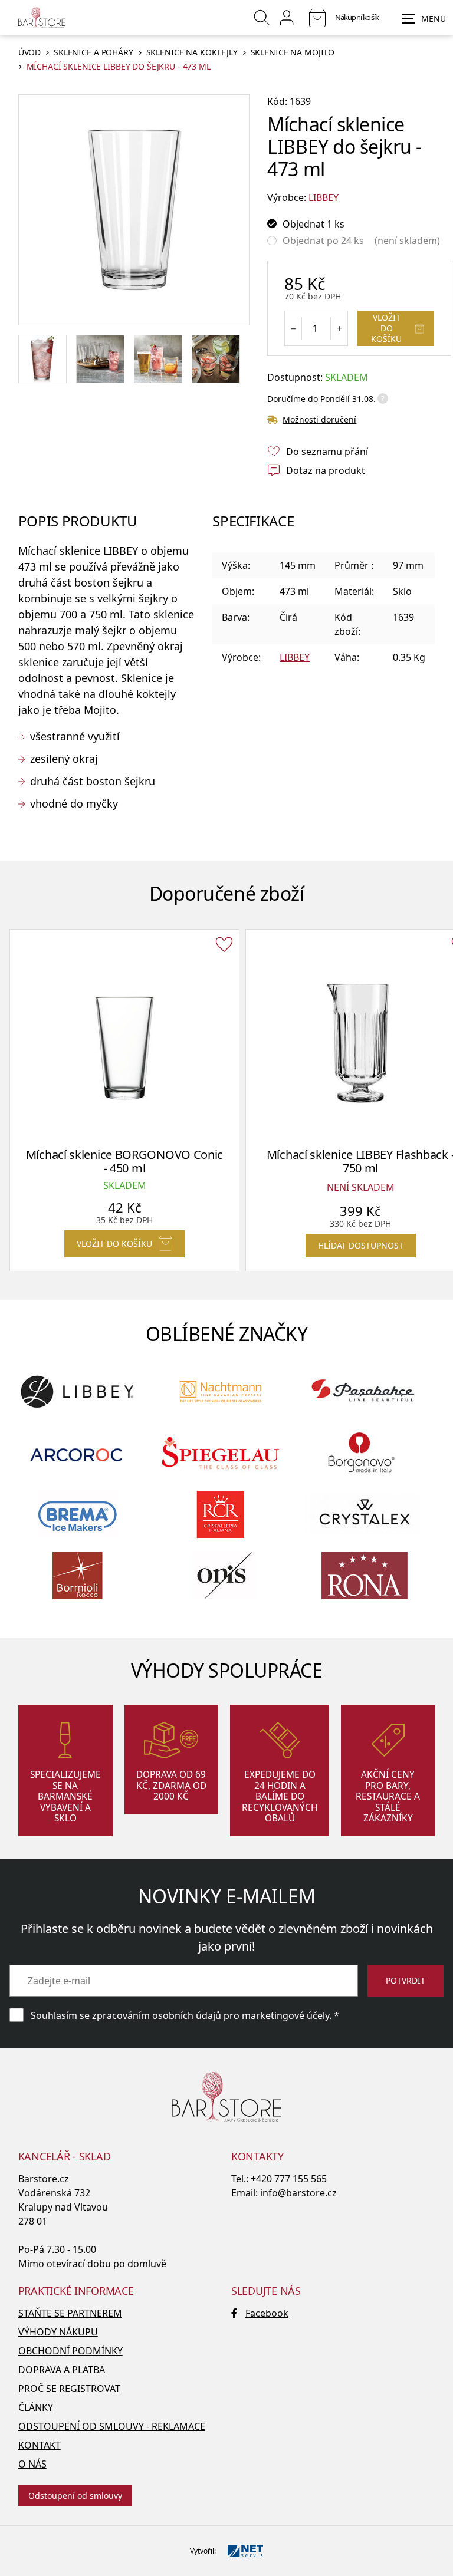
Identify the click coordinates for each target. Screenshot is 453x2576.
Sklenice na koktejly (192, 53)
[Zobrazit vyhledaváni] (262, 18)
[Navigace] (424, 19)
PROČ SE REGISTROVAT (69, 2389)
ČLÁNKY (36, 2407)
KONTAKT (40, 2445)
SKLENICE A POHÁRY (93, 53)
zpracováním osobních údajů (157, 2015)
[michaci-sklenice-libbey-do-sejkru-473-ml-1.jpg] (42, 359)
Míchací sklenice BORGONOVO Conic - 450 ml (124, 1161)
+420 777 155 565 (289, 2179)
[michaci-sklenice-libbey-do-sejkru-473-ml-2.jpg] (100, 359)
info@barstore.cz (298, 2193)
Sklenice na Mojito (293, 53)
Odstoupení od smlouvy (75, 2496)
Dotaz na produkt (326, 470)
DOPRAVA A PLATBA (62, 2370)
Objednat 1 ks (314, 224)
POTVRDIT (406, 1980)
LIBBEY (324, 197)
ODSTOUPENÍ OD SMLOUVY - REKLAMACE (112, 2426)
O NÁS (32, 2464)
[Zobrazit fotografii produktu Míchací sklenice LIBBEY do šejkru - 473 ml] (134, 210)
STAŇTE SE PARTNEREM (70, 2313)
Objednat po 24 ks (323, 241)
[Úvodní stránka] (42, 18)
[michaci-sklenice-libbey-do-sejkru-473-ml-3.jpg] (158, 359)
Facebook (267, 2313)
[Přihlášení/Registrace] (287, 18)
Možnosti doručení (319, 419)
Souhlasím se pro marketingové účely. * (185, 2015)
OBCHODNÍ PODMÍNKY (70, 2351)
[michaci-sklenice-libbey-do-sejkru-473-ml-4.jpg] (216, 359)
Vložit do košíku (386, 328)
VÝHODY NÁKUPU (58, 2332)
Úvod (29, 53)
